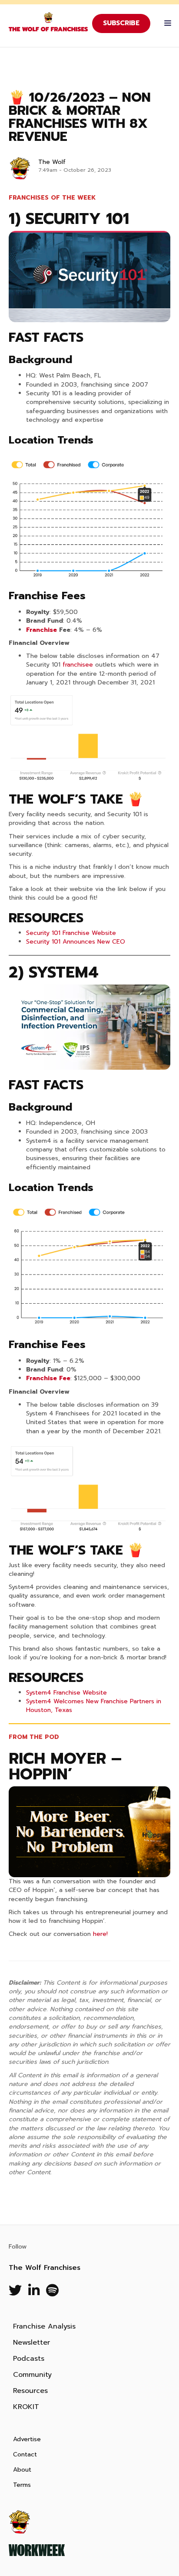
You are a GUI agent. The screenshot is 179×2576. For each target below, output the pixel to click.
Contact (25, 2454)
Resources (30, 2391)
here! (100, 1934)
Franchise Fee (48, 1378)
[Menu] (166, 23)
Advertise (27, 2439)
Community (32, 2375)
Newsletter (31, 2342)
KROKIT (26, 2407)
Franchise (41, 630)
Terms (22, 2485)
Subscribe (121, 23)
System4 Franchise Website (66, 1693)
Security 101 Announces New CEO (76, 942)
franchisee (78, 665)
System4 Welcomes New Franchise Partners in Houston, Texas (94, 1706)
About (22, 2470)
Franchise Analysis (44, 2326)
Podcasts (29, 2359)
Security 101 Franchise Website (71, 933)
